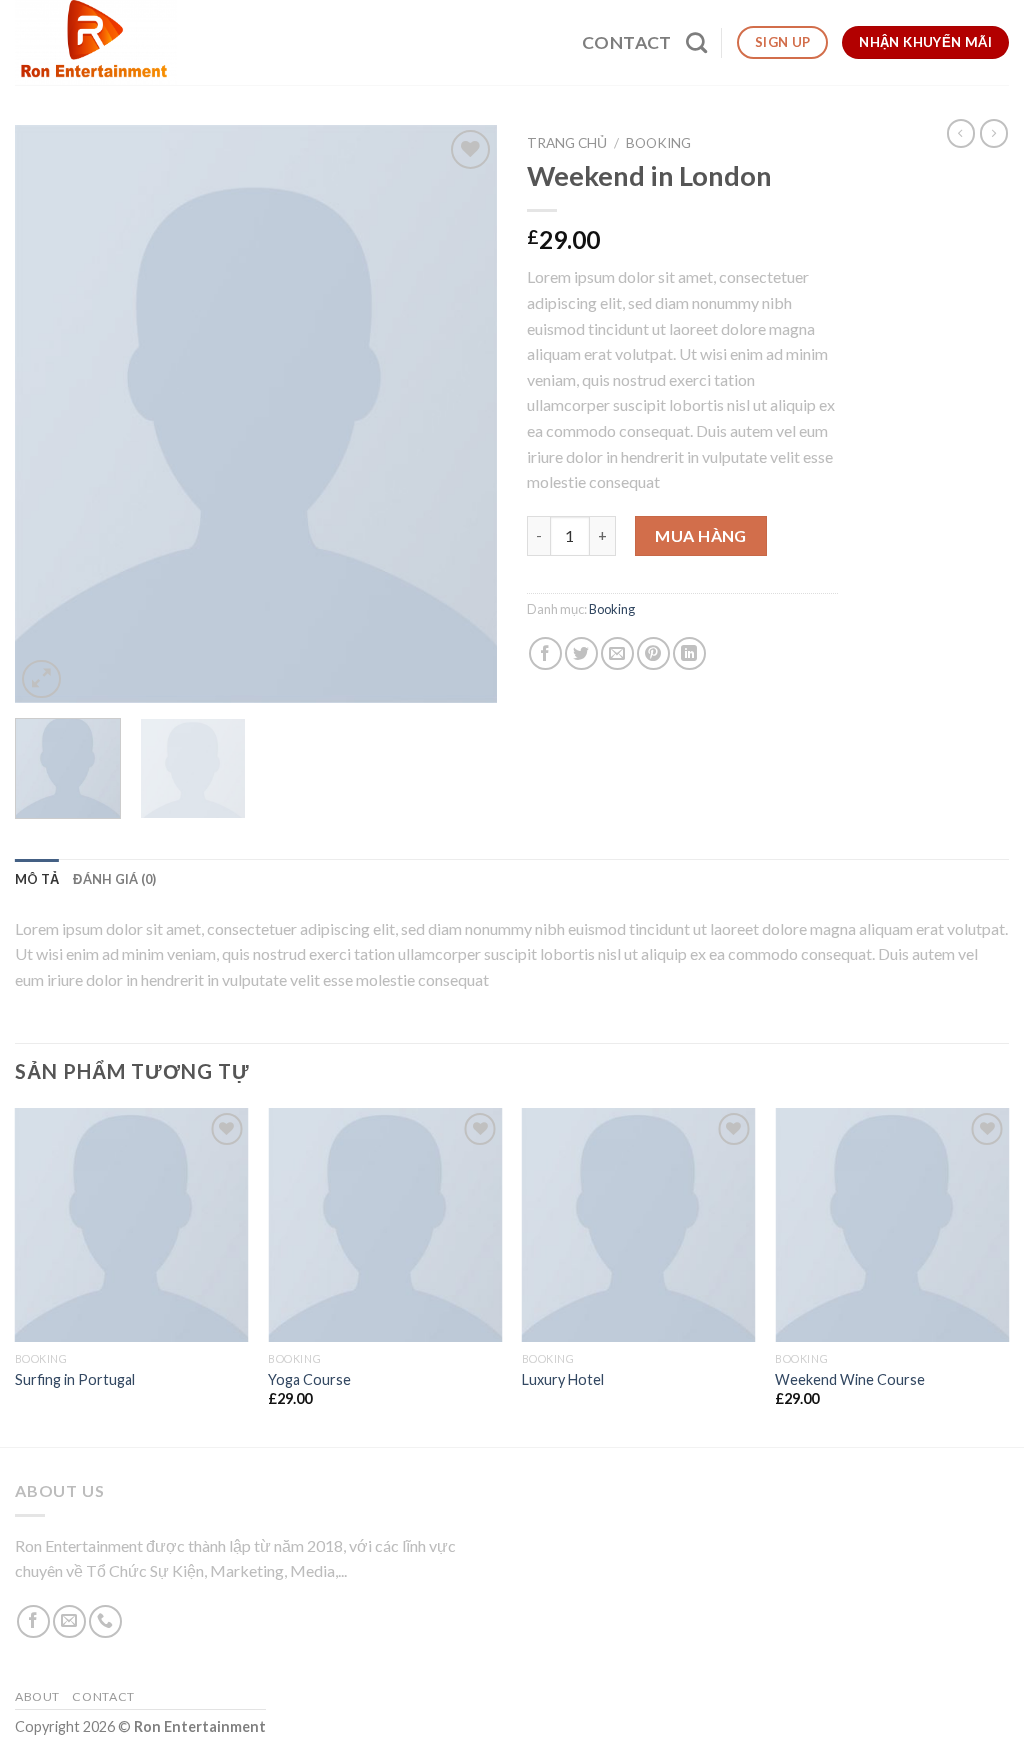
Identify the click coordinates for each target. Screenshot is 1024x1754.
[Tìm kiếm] (696, 42)
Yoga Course (309, 1379)
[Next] (462, 414)
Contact (626, 42)
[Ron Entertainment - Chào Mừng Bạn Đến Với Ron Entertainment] (98, 42)
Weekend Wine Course (850, 1379)
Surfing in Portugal (75, 1379)
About (37, 1696)
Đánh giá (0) (114, 879)
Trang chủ (567, 143)
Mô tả (37, 879)
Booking (658, 143)
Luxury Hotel (563, 1379)
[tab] (37, 879)
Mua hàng (701, 535)
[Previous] (50, 414)
